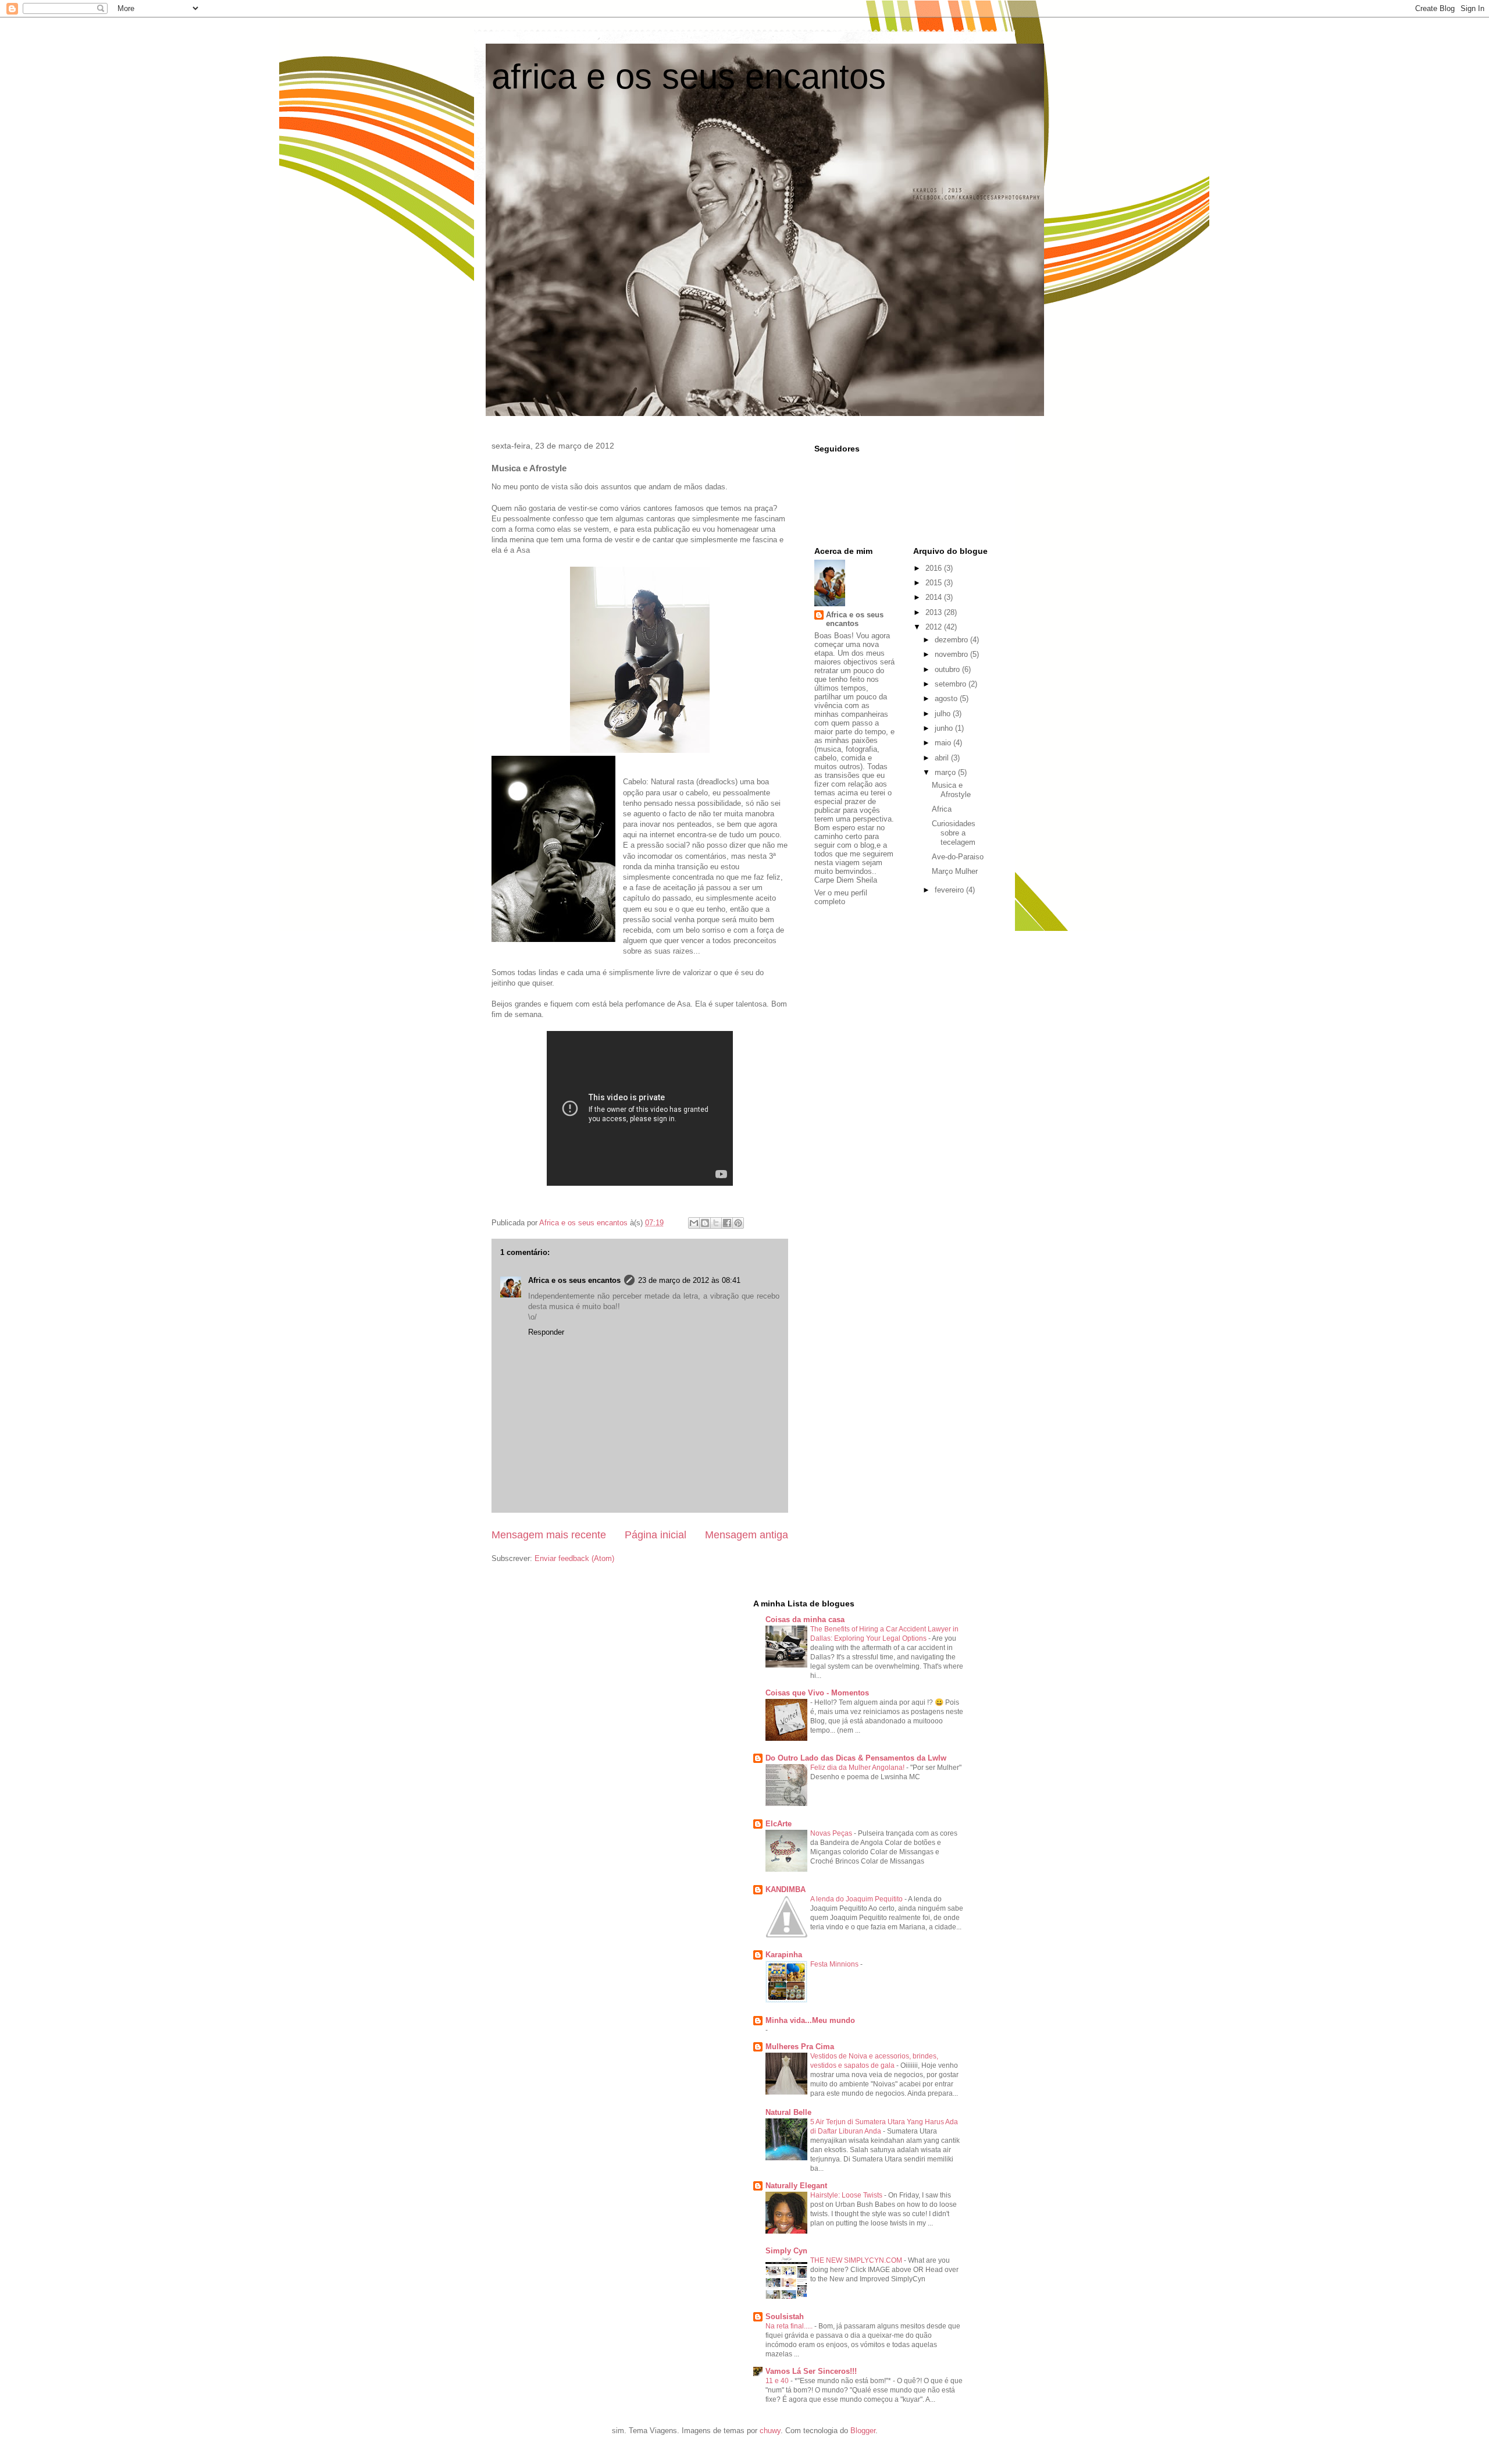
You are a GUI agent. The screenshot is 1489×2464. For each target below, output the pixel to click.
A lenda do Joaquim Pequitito (857, 1899)
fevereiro (950, 890)
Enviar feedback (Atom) (574, 1558)
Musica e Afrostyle (951, 790)
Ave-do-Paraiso (958, 857)
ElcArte (779, 1824)
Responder (546, 1332)
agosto (947, 698)
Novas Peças (832, 1833)
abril (943, 758)
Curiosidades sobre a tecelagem (954, 833)
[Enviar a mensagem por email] (694, 1223)
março (946, 772)
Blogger (863, 2431)
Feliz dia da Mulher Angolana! (858, 1768)
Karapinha (784, 1955)
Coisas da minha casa (805, 1619)
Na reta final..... (790, 2326)
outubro (948, 669)
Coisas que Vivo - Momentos (817, 1693)
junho (945, 728)
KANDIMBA (786, 1889)
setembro (952, 684)
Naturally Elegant (796, 2186)
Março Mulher (955, 871)
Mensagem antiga (747, 1535)
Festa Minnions (835, 1964)
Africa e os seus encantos (574, 1280)
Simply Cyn (786, 2251)
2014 (935, 597)
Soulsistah (785, 2317)
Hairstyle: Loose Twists (847, 2195)
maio (944, 743)
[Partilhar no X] (716, 1223)
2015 (935, 583)
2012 (935, 627)
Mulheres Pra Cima (800, 2047)
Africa (942, 809)
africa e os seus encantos (689, 77)
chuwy (770, 2431)
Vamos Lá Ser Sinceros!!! (811, 2371)
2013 (935, 612)
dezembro (952, 640)
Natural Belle (788, 2112)
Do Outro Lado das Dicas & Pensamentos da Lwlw (856, 1758)
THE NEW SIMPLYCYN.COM (857, 2260)
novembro (952, 654)
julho (944, 714)
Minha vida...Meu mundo (810, 2020)
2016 (935, 568)
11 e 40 (778, 2381)
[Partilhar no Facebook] (727, 1223)
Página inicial (656, 1535)
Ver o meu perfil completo (841, 897)
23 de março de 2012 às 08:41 (689, 1280)
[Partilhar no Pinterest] (738, 1223)
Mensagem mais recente (549, 1535)
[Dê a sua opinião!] (705, 1223)
